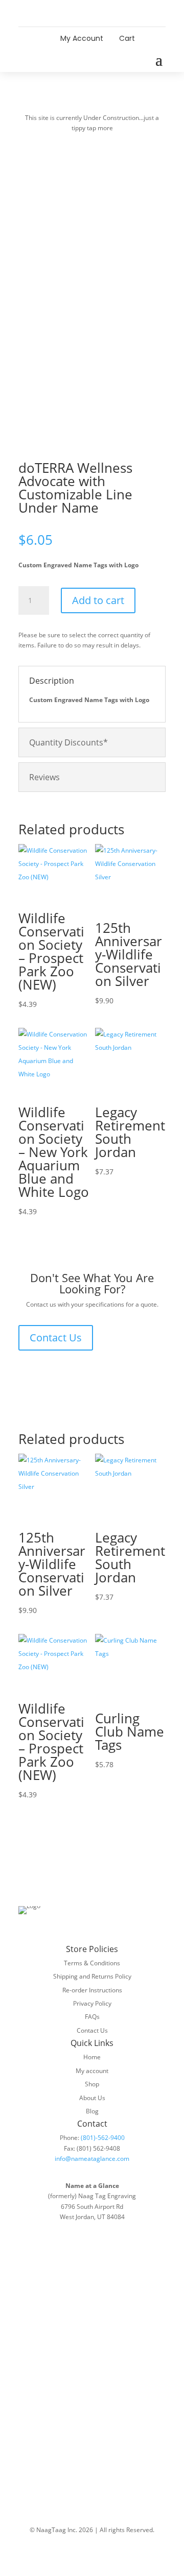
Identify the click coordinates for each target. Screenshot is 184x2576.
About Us (92, 2098)
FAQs (92, 2017)
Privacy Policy (92, 2003)
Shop (92, 2084)
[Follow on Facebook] (81, 13)
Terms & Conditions (92, 1963)
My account (92, 2071)
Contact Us (56, 1338)
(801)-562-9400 (103, 2138)
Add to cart (98, 600)
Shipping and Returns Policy (92, 1976)
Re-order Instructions (92, 1990)
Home (92, 2057)
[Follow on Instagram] (103, 13)
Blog (92, 2111)
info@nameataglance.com (92, 2159)
